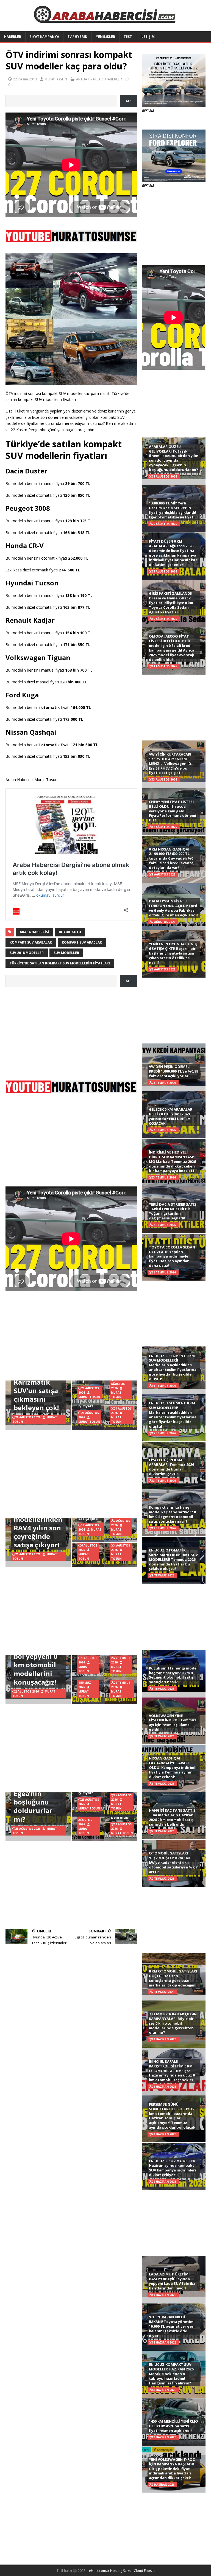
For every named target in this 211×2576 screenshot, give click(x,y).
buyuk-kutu (70, 932)
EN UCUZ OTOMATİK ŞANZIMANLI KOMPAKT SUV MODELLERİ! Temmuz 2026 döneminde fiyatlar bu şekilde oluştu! (173, 1559)
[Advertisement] (71, 1031)
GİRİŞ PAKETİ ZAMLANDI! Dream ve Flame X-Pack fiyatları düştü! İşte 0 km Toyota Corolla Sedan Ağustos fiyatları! (171, 603)
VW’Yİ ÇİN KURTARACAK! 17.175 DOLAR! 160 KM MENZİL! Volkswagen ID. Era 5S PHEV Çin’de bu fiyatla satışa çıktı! (171, 764)
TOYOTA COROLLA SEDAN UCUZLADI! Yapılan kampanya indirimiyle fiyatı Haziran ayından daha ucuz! (172, 1256)
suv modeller (66, 953)
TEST (128, 37)
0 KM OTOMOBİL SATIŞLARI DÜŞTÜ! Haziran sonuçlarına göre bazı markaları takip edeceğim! (173, 1978)
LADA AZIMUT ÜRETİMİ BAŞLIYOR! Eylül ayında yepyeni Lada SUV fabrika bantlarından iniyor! (172, 2281)
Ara (129, 101)
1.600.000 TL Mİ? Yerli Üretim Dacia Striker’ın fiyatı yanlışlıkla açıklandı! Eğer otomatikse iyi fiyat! (173, 510)
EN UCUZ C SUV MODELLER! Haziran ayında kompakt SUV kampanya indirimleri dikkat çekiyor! (173, 2168)
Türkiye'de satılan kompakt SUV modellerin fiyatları (60, 963)
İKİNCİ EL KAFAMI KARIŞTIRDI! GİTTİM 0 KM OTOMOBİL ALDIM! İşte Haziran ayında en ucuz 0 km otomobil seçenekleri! (172, 2071)
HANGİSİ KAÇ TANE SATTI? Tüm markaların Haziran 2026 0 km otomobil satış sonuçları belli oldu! (172, 1817)
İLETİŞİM (148, 37)
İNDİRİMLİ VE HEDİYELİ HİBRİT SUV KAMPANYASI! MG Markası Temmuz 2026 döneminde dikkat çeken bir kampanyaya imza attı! (173, 1161)
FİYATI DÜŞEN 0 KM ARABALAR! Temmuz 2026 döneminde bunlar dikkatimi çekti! (171, 1467)
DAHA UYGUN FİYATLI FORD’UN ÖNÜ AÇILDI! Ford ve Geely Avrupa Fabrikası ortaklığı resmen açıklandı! (173, 908)
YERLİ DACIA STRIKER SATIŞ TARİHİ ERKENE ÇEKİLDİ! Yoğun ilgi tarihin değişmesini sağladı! (173, 1211)
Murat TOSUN (56, 79)
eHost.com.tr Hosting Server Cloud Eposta (122, 2571)
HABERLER (13, 37)
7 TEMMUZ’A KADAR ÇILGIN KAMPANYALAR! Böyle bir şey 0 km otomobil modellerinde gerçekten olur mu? (173, 2023)
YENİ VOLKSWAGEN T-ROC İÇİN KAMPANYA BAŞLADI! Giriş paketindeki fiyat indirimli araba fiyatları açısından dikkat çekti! (172, 2469)
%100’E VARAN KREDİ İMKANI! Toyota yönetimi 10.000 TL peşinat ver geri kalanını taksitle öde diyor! (172, 2326)
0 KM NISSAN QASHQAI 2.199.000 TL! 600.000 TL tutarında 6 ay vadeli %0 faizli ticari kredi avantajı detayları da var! (172, 858)
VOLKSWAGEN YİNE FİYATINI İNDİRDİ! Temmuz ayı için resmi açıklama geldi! (173, 1723)
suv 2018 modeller (27, 953)
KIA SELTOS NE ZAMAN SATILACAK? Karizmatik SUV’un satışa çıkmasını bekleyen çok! (37, 1382)
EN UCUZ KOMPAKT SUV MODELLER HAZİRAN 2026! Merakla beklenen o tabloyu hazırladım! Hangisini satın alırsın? (172, 2374)
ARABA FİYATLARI (90, 79)
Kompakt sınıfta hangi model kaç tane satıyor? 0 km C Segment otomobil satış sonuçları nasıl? (172, 1514)
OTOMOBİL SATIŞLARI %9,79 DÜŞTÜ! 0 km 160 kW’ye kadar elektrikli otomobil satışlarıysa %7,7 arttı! (173, 1862)
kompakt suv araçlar (82, 942)
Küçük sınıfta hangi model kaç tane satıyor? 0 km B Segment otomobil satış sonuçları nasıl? (173, 1675)
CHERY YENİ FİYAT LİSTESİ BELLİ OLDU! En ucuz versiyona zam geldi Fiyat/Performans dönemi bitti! (173, 811)
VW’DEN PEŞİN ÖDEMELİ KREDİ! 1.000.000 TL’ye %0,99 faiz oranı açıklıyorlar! (173, 1071)
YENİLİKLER (105, 37)
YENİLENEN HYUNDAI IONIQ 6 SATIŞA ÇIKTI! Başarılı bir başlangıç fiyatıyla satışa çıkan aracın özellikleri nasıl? (173, 953)
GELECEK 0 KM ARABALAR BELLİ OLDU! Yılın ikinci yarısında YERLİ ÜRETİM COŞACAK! (171, 1116)
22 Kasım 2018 (25, 79)
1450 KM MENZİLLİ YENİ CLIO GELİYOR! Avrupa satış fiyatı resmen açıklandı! (173, 2426)
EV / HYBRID (77, 37)
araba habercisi (34, 932)
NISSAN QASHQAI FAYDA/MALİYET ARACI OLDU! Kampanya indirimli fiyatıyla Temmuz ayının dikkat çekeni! (173, 1767)
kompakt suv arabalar (31, 942)
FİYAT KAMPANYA (44, 37)
